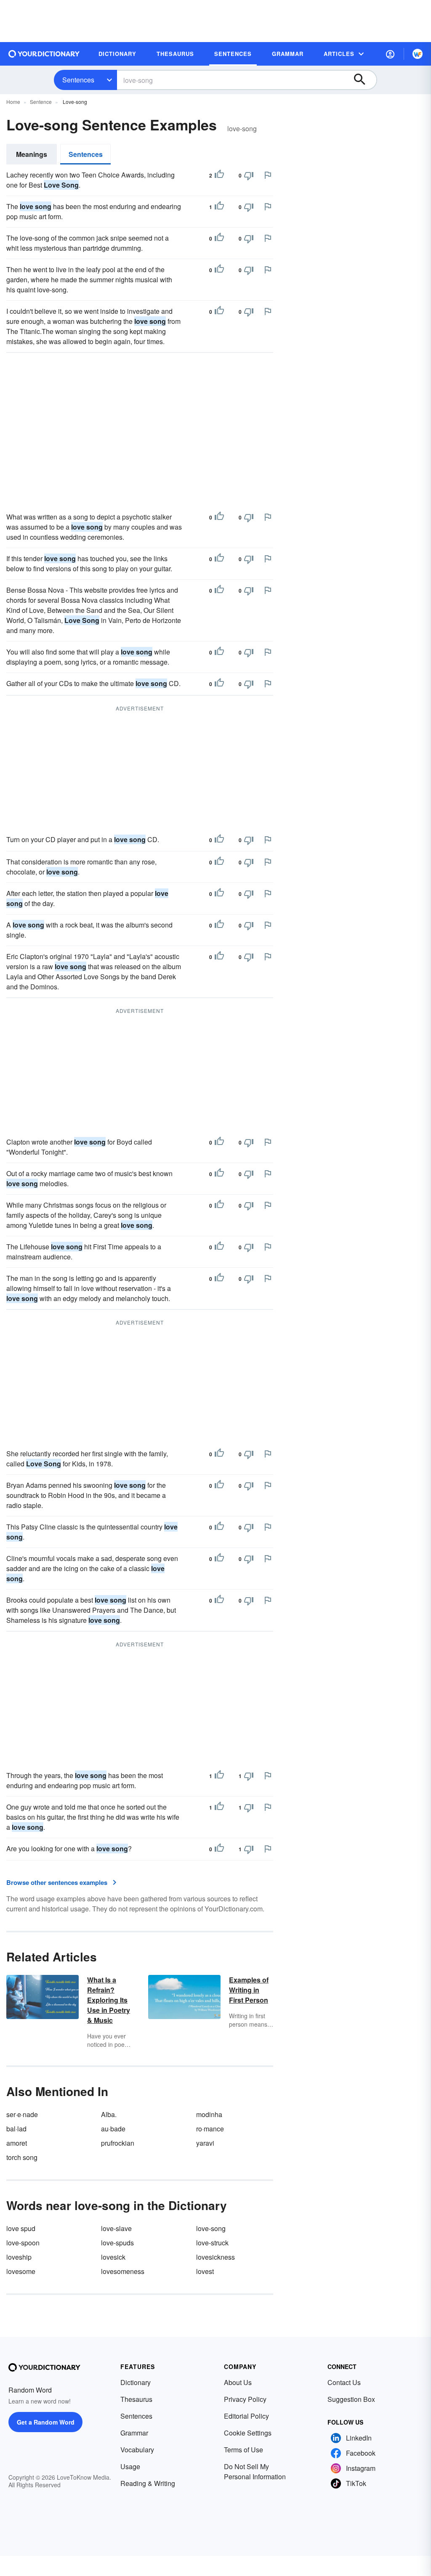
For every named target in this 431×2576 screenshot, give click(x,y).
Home (13, 102)
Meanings (32, 154)
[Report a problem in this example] (268, 175)
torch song (22, 2157)
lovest (205, 2271)
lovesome (21, 2271)
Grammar (134, 2433)
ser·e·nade (22, 2114)
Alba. (109, 2114)
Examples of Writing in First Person (249, 1990)
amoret (17, 2143)
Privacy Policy (245, 2399)
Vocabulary (137, 2450)
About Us (238, 2382)
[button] (390, 54)
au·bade (113, 2129)
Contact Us (344, 2382)
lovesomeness (123, 2271)
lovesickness (215, 2257)
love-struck (212, 2243)
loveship (19, 2257)
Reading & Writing (148, 2483)
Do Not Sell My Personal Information (255, 2471)
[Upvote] (219, 175)
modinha (209, 2114)
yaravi (205, 2143)
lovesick (113, 2257)
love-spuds (117, 2243)
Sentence (41, 102)
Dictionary (136, 2382)
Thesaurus (136, 2399)
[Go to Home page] (44, 54)
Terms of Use (243, 2450)
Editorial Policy (246, 2416)
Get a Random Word (46, 2422)
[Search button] (364, 80)
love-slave (116, 2228)
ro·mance (210, 2129)
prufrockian (118, 2143)
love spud (21, 2228)
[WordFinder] (418, 54)
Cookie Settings (248, 2433)
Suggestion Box (351, 2399)
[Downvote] (249, 175)
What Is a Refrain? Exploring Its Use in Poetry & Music (109, 2000)
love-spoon (23, 2243)
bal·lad (16, 2129)
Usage (130, 2466)
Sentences (78, 80)
